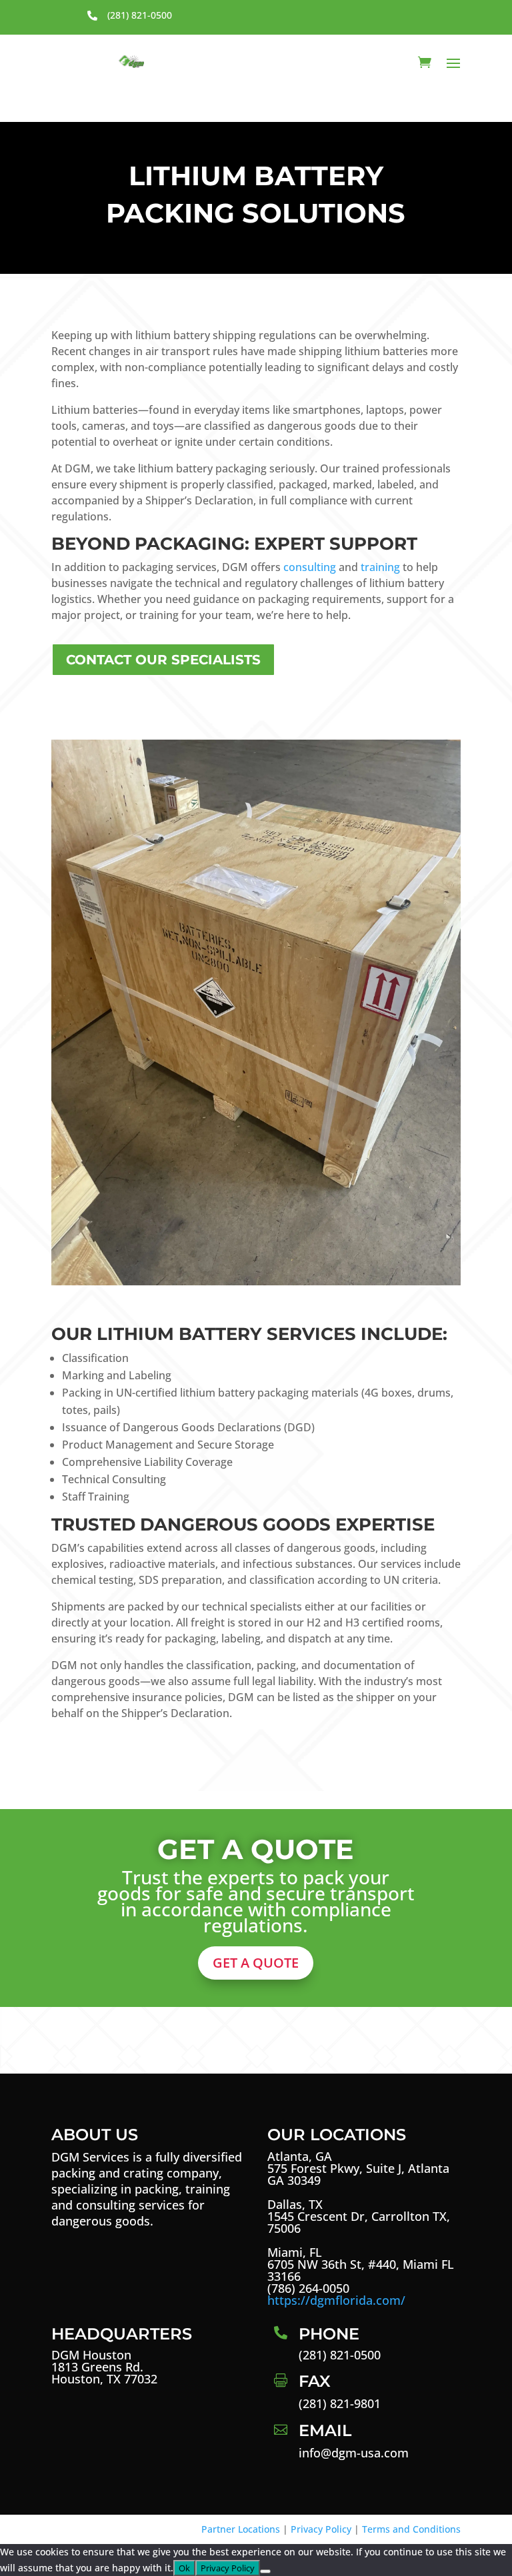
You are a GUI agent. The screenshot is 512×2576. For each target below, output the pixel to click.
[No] (265, 2571)
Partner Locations (241, 2529)
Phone (329, 2334)
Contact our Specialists (163, 660)
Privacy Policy (321, 2529)
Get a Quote (256, 1963)
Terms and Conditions (411, 2529)
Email (325, 2430)
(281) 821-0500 (140, 15)
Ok (184, 2568)
